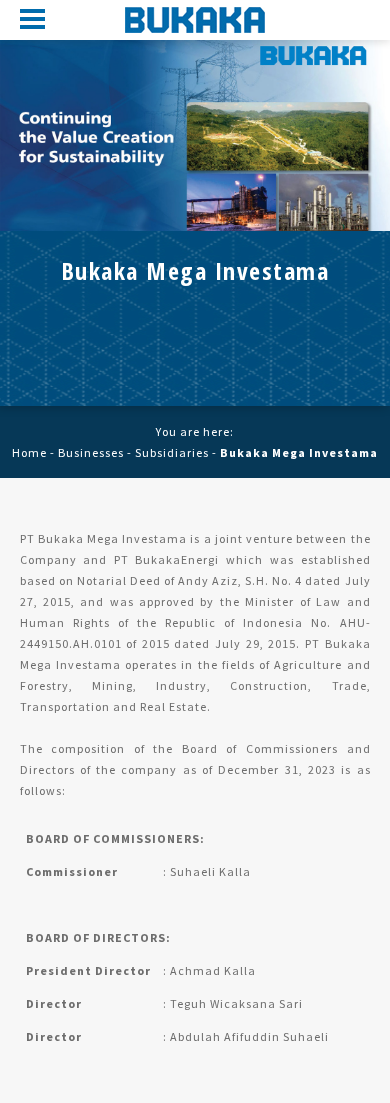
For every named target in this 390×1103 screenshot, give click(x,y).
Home (29, 452)
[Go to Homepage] (195, 20)
